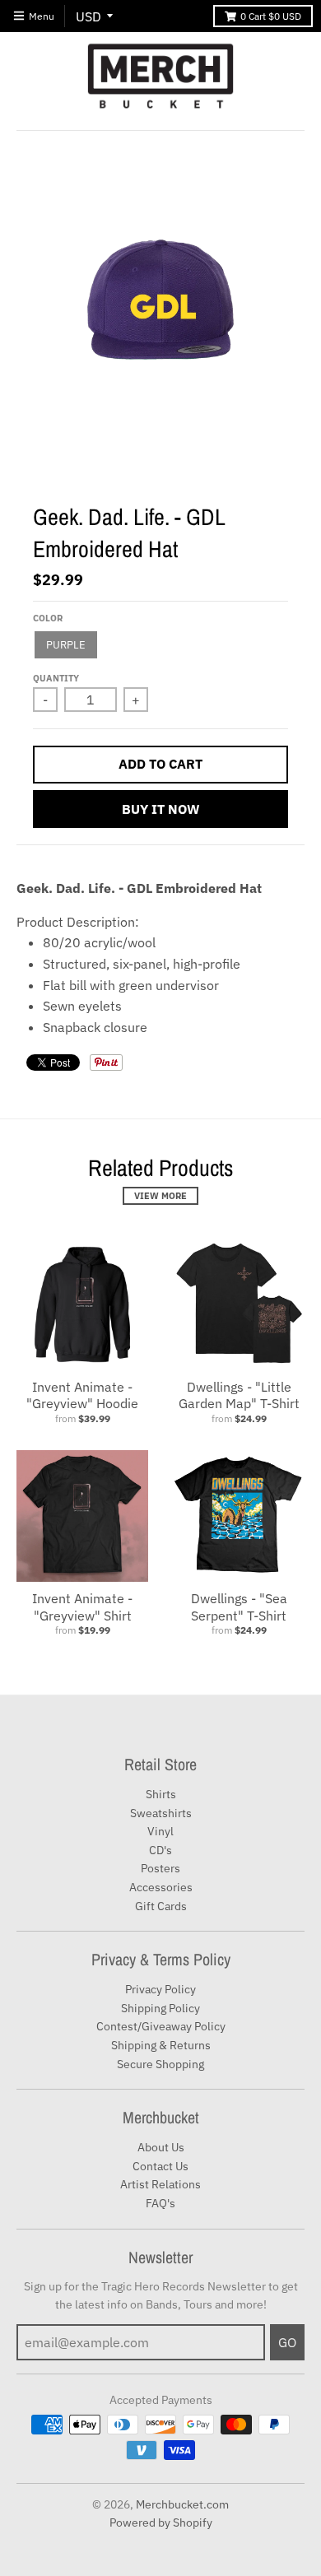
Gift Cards (161, 1906)
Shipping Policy (160, 2008)
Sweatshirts (161, 1813)
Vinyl (160, 1831)
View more (160, 1196)
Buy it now (161, 809)
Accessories (161, 1887)
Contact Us (160, 2166)
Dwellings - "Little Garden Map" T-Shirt (239, 1395)
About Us (161, 2147)
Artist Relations (160, 2184)
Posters (160, 1868)
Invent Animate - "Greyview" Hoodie (82, 1395)
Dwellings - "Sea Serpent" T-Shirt (239, 1607)
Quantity (56, 678)
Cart (271, 16)
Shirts (161, 1794)
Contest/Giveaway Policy (161, 2026)
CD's (160, 1850)
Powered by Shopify (161, 2523)
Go (287, 2342)
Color (48, 618)
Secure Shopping (160, 2064)
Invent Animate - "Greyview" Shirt (82, 1607)
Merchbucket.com (182, 2504)
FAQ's (160, 2203)
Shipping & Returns (161, 2045)
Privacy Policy (160, 1989)
